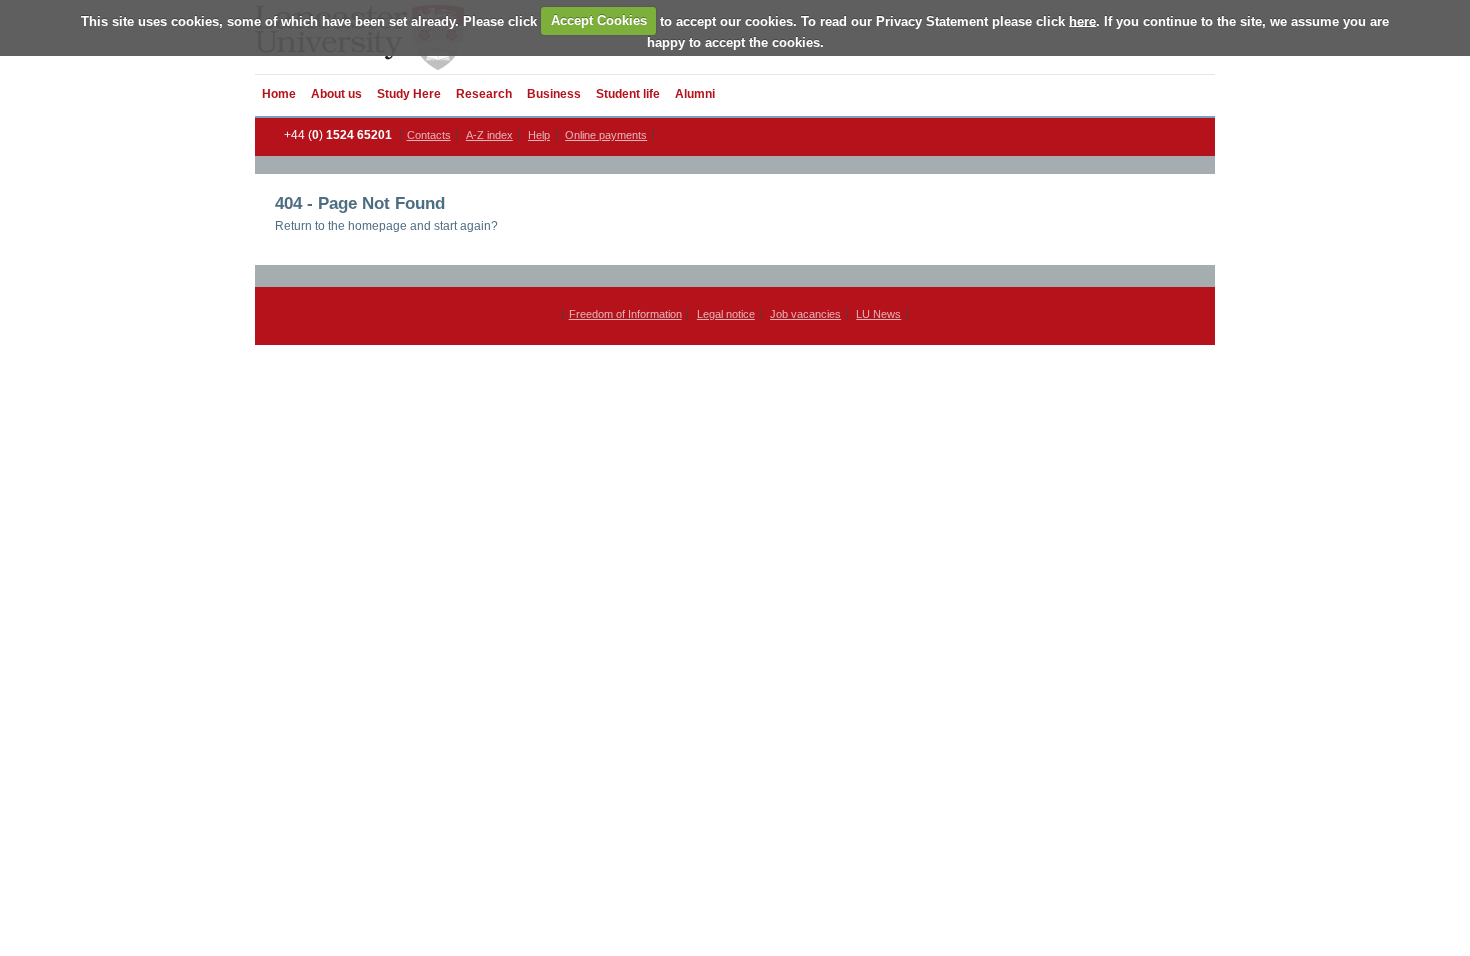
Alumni (695, 94)
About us (336, 94)
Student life (628, 94)
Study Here (409, 94)
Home (279, 94)
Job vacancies (805, 314)
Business (554, 94)
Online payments (606, 135)
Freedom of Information (625, 314)
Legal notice (726, 314)
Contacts (429, 135)
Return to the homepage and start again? (386, 226)
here (1082, 20)
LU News (878, 314)
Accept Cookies (599, 20)
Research (484, 94)
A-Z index (489, 135)
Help (539, 135)
